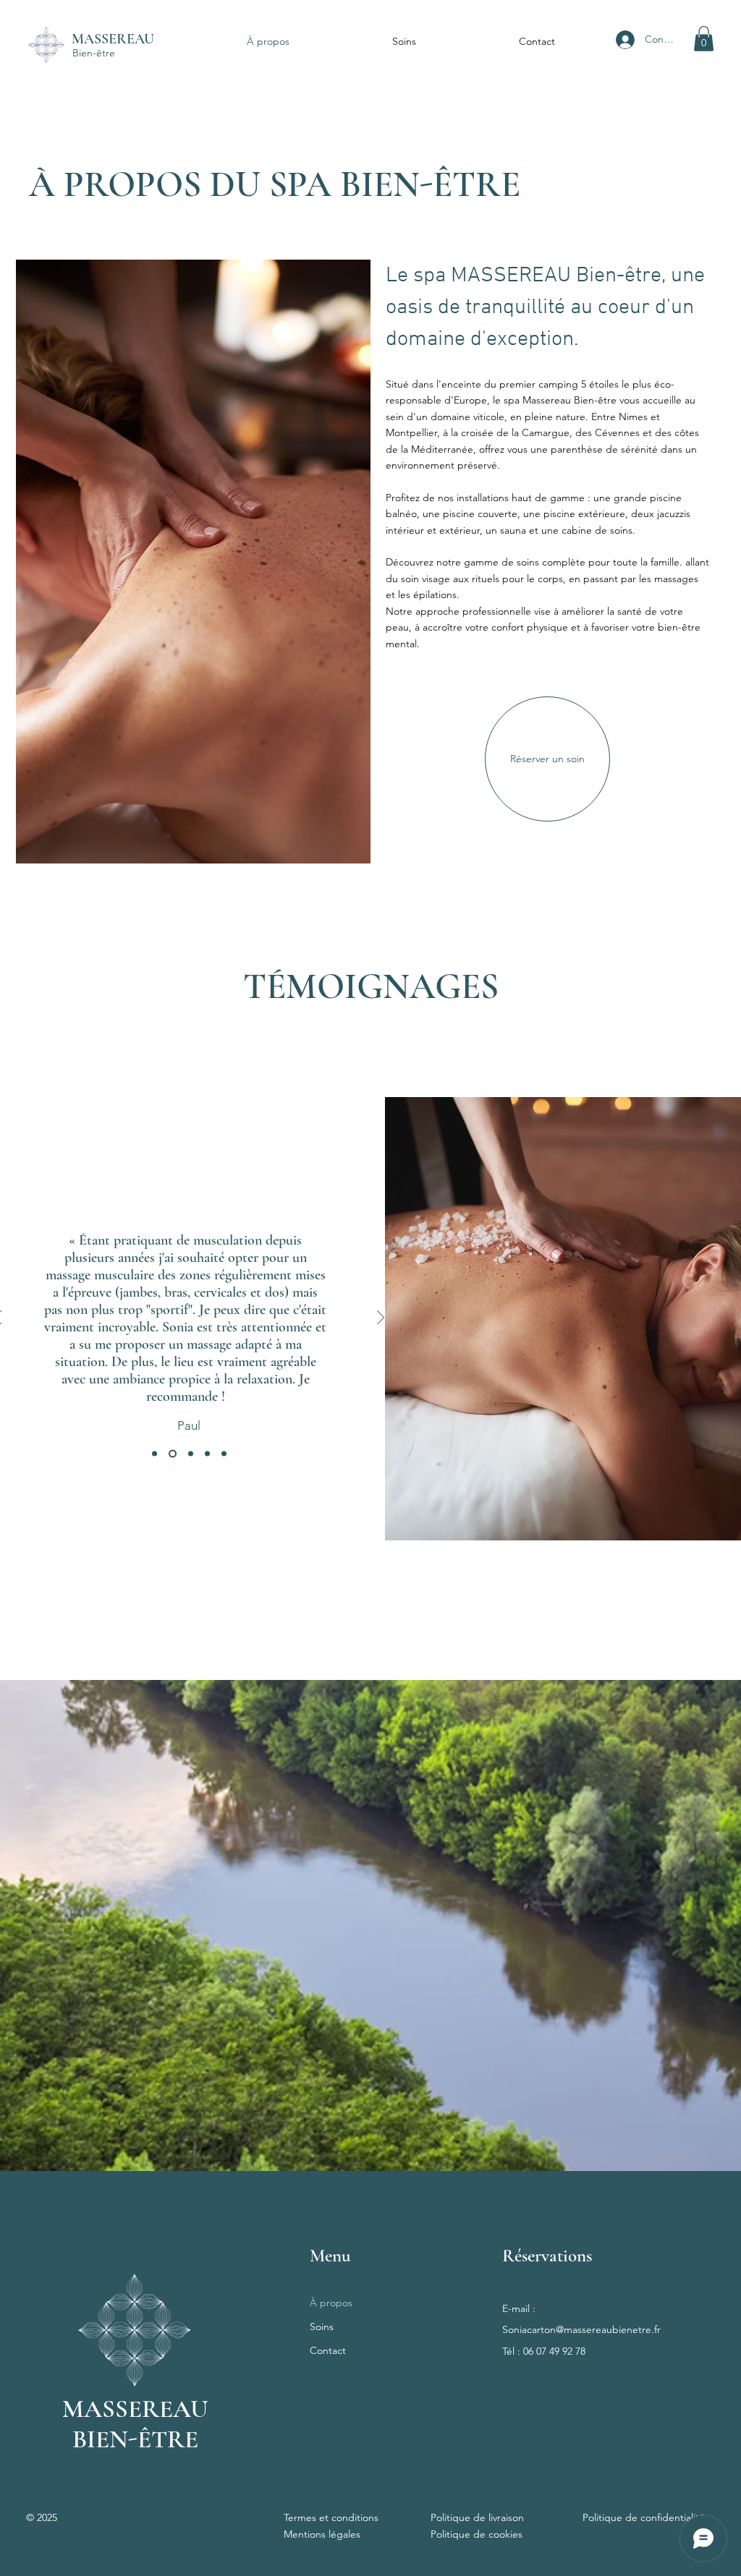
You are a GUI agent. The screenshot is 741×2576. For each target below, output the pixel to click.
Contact (328, 2350)
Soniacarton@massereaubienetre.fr (581, 2329)
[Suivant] (381, 1319)
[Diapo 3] (154, 1453)
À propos (331, 2303)
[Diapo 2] (191, 1453)
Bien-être (94, 53)
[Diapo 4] (207, 1453)
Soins (322, 2326)
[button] (704, 39)
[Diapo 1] (173, 1453)
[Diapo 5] (224, 1453)
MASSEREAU (113, 39)
